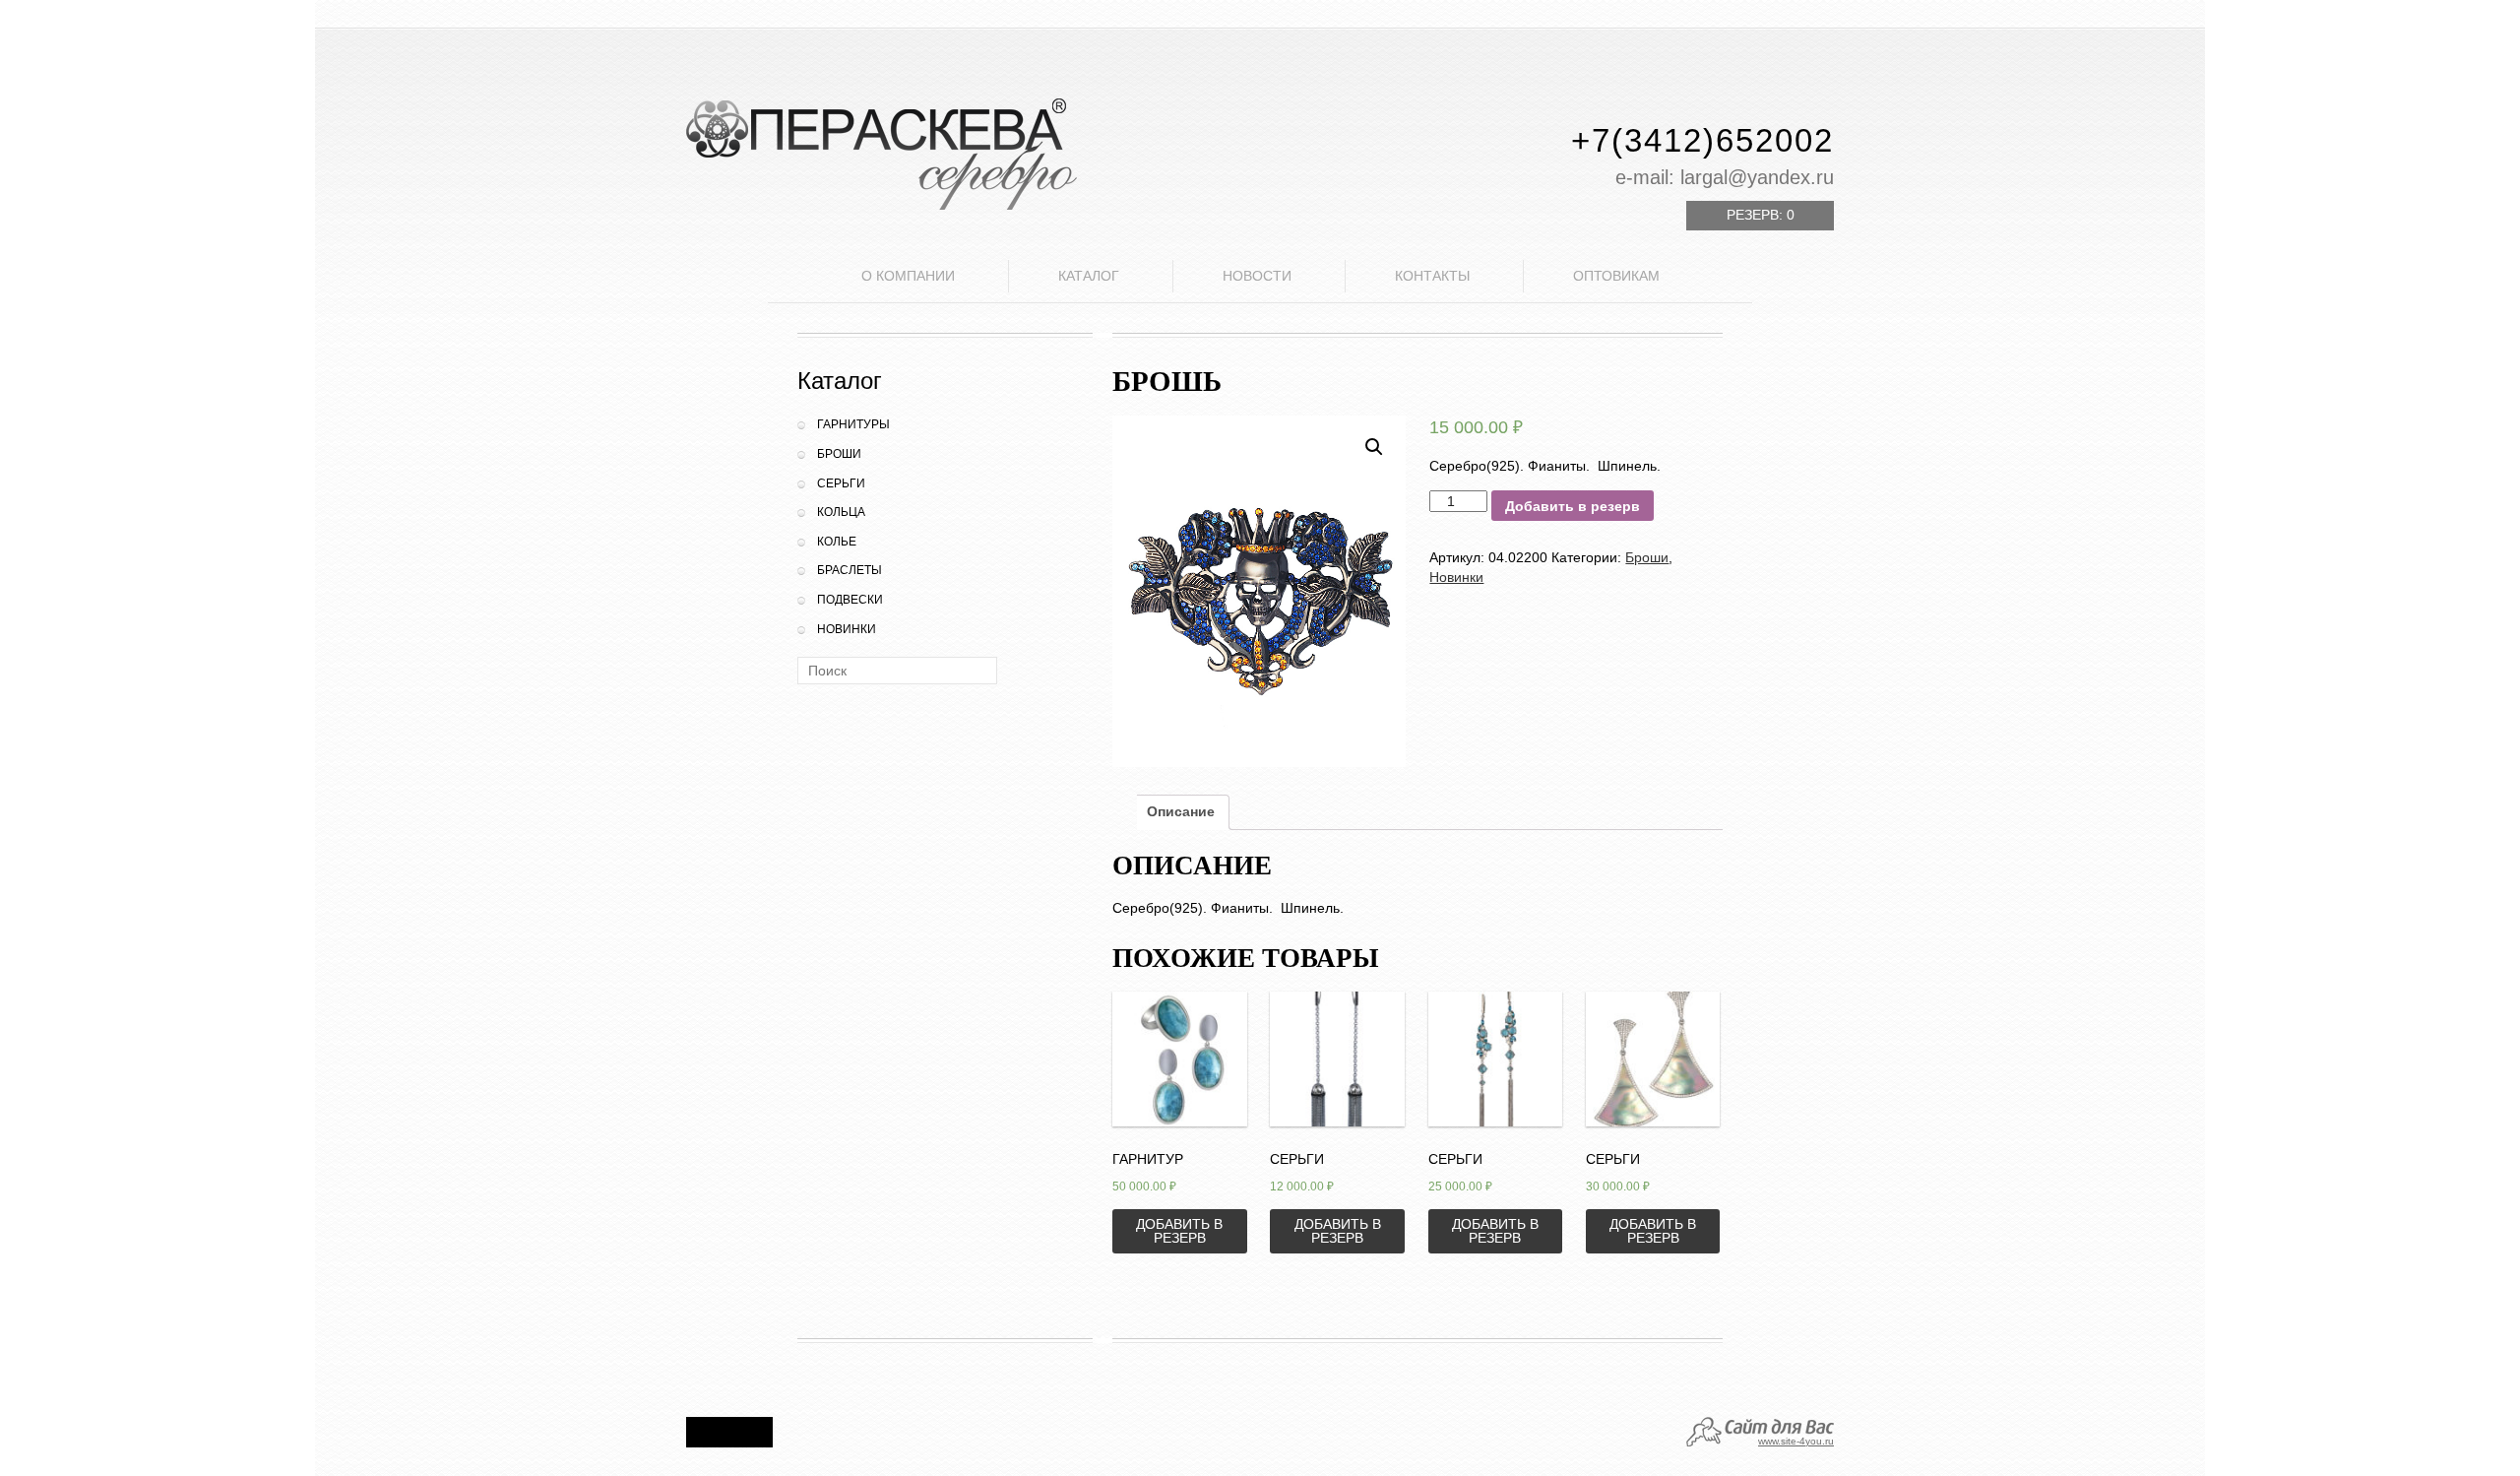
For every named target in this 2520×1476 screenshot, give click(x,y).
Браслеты (850, 570)
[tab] (1181, 812)
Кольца (841, 512)
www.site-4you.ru (1796, 1441)
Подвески (850, 600)
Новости (1257, 276)
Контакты (1432, 276)
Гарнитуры (853, 424)
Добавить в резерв (1573, 506)
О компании (908, 276)
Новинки (847, 629)
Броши (839, 454)
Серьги (841, 483)
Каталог (1089, 276)
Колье (837, 542)
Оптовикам (1616, 276)
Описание (1181, 811)
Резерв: (1761, 215)
